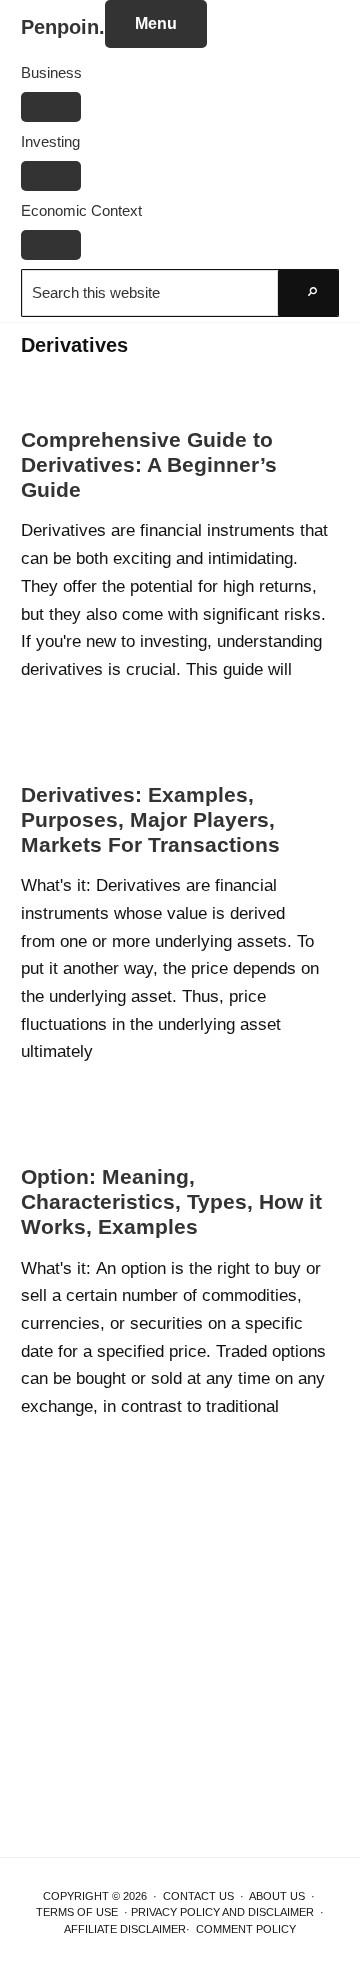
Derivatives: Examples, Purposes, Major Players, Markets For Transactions (150, 819)
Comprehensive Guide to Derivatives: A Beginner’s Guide (149, 464)
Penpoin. (63, 27)
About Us (277, 1896)
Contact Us (198, 1896)
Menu (156, 23)
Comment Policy (246, 1929)
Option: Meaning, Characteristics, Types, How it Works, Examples (171, 1201)
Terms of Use (77, 1912)
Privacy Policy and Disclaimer (222, 1912)
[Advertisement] (180, 1669)
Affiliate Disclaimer (125, 1929)
